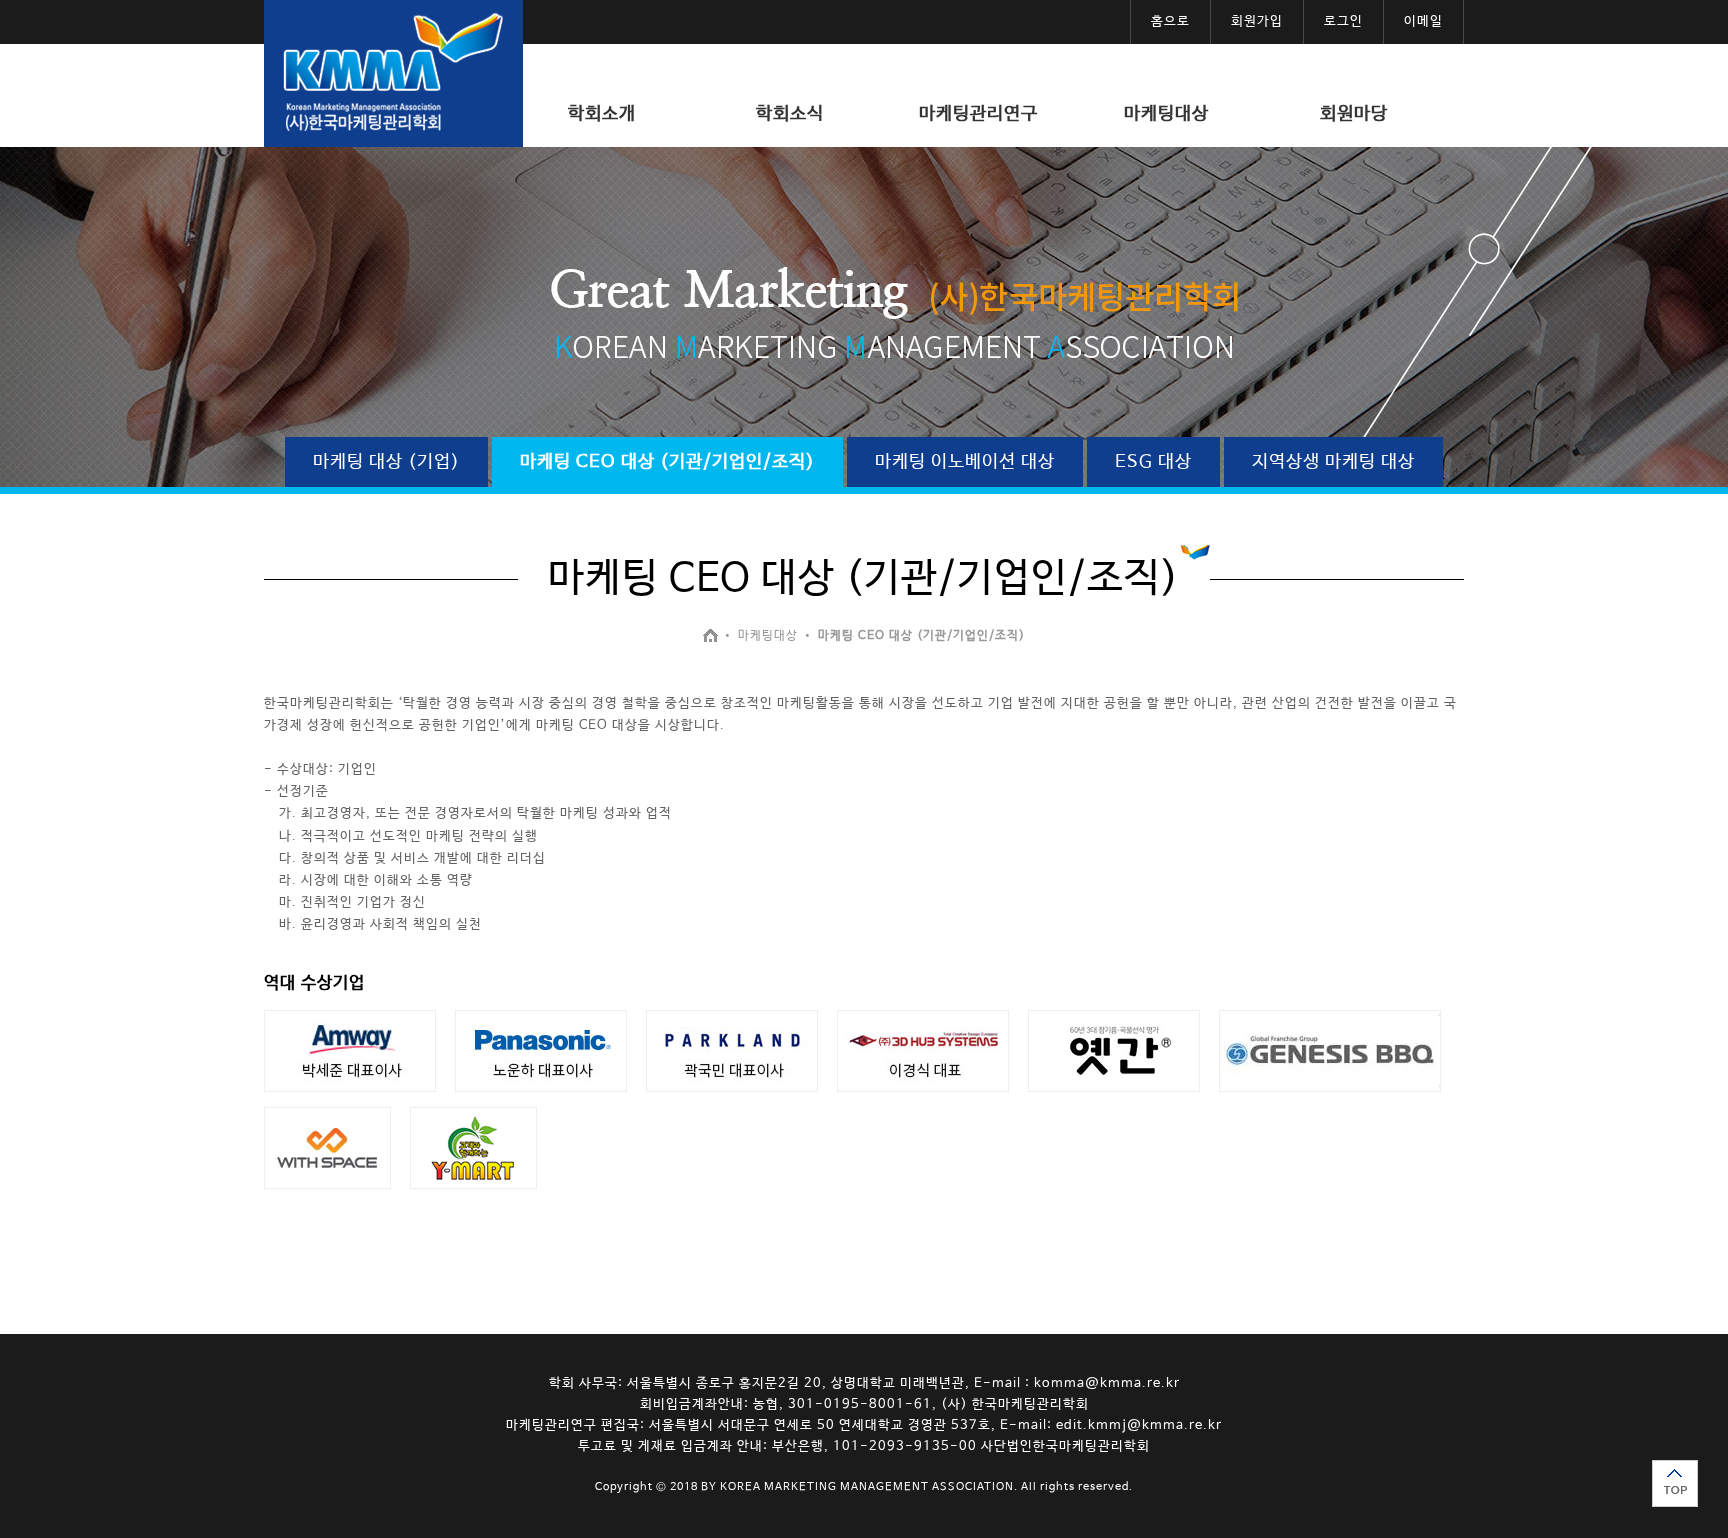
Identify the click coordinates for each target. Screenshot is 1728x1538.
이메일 (1423, 21)
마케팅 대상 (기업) (386, 462)
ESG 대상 (1153, 462)
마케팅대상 (1166, 114)
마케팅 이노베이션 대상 (965, 462)
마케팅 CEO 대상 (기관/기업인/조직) (667, 462)
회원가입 (1257, 21)
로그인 (1343, 21)
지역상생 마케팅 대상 (1333, 462)
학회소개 (602, 114)
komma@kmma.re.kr (1107, 1383)
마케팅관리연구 (978, 114)
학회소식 (790, 114)
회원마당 (1354, 114)
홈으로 (1170, 21)
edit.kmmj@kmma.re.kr (1139, 1425)
